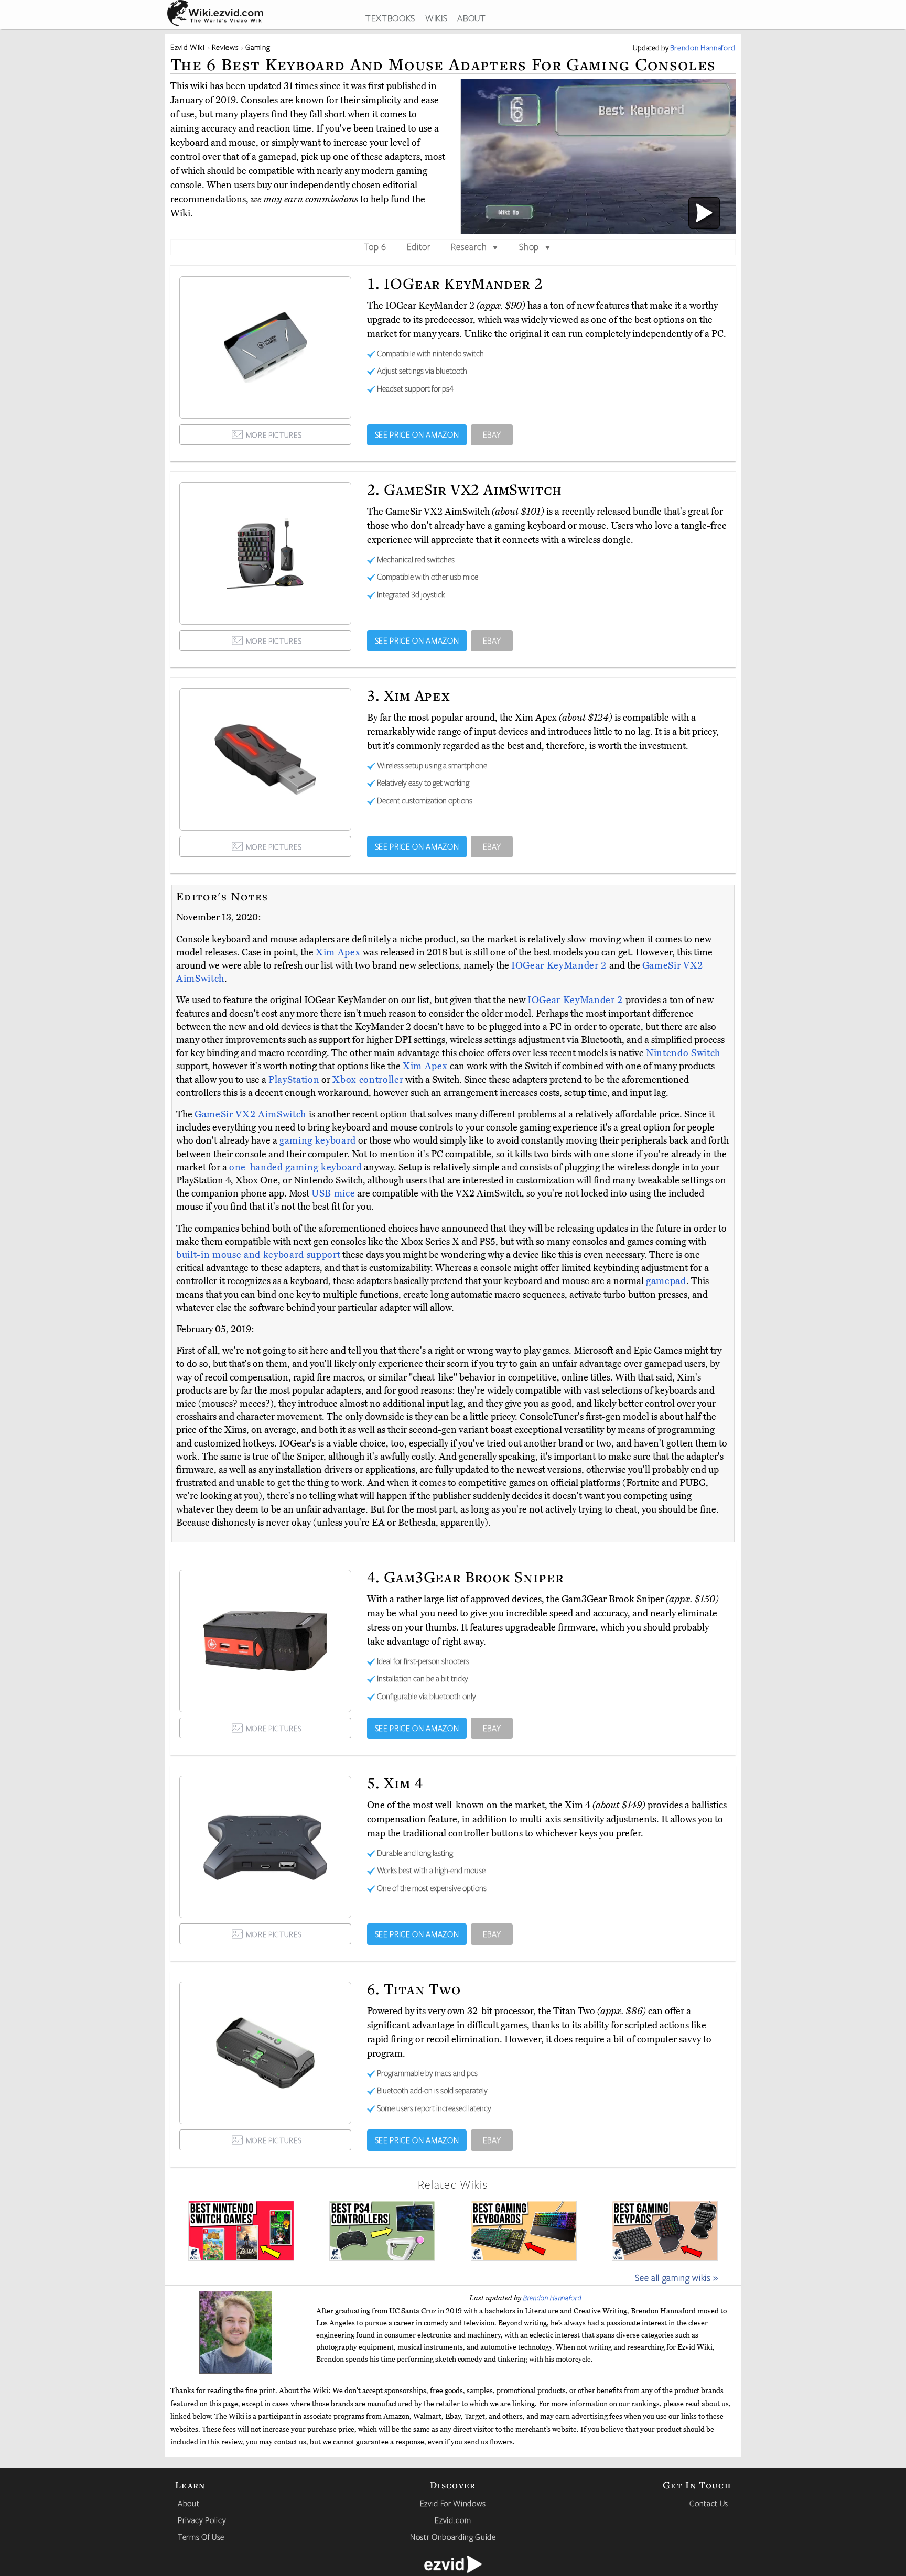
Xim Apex (339, 952)
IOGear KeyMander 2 (560, 965)
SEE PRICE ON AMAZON (417, 434)
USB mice (333, 1193)
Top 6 (375, 246)
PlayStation (294, 1080)
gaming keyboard (318, 1140)
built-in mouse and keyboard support (258, 1255)
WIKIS (436, 18)
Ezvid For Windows (453, 2503)
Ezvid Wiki (188, 47)
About (188, 2503)
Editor (419, 246)
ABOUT (471, 18)
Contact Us (709, 2503)
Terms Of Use (201, 2537)
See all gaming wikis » (677, 2277)
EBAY (492, 434)
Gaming (258, 47)
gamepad (666, 1281)
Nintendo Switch (683, 1053)
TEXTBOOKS (390, 18)
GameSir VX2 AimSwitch (252, 1114)
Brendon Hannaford (552, 2298)
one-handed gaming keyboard (295, 1167)
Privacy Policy (202, 2520)
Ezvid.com (453, 2520)
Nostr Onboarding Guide (453, 2537)
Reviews (225, 47)
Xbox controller (368, 1080)
